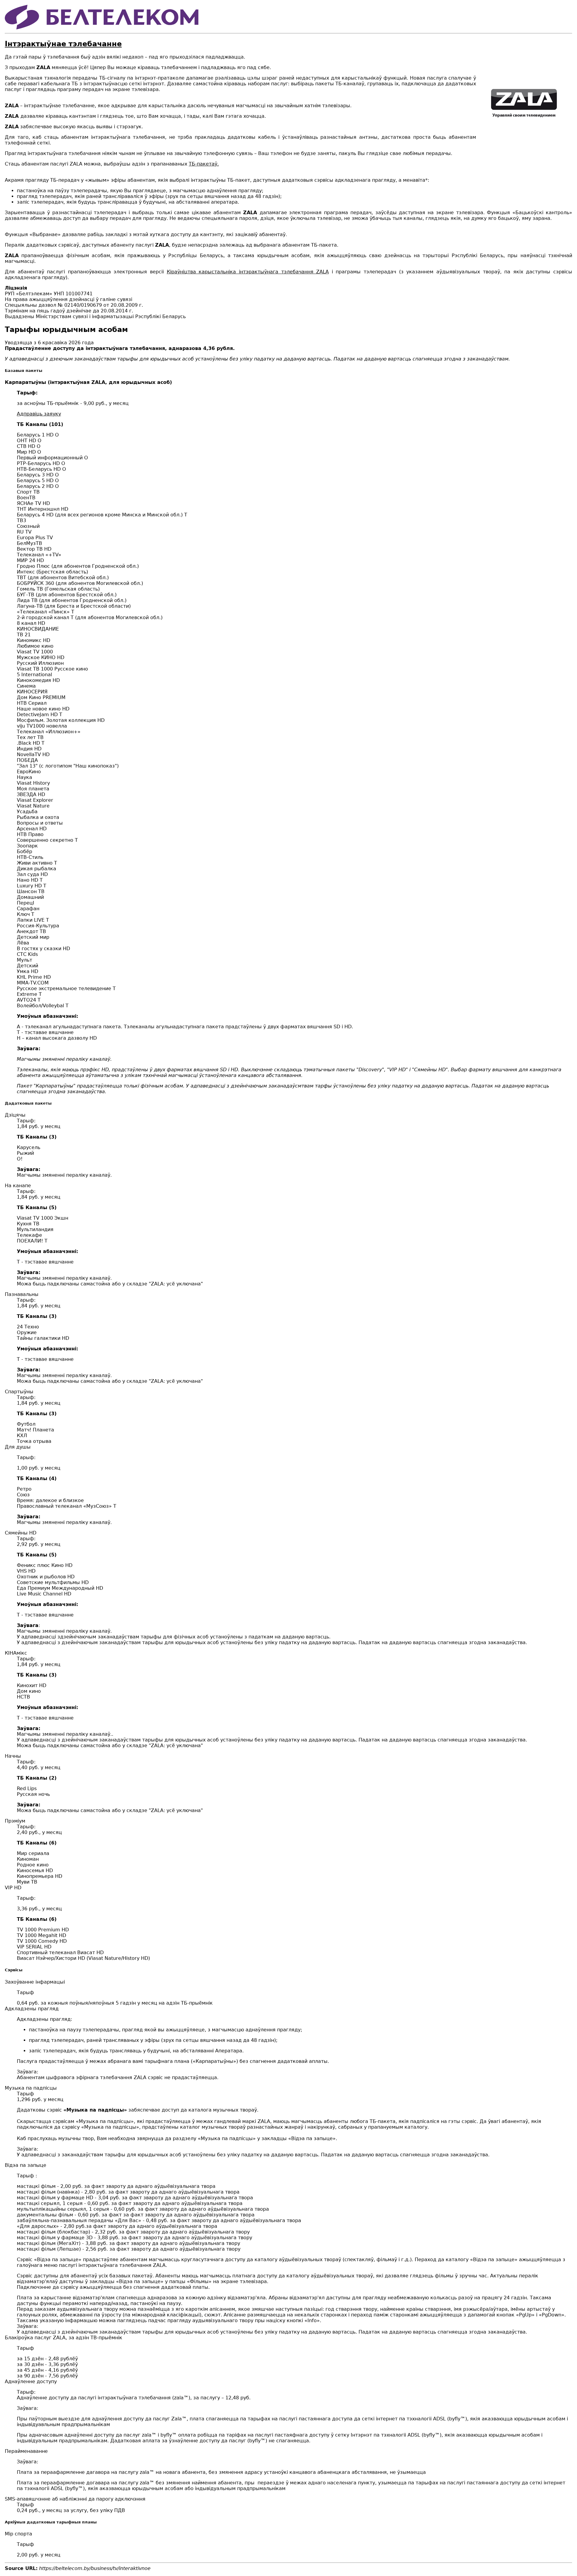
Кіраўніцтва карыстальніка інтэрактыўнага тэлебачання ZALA (248, 272)
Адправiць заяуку (39, 414)
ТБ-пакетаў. (204, 164)
